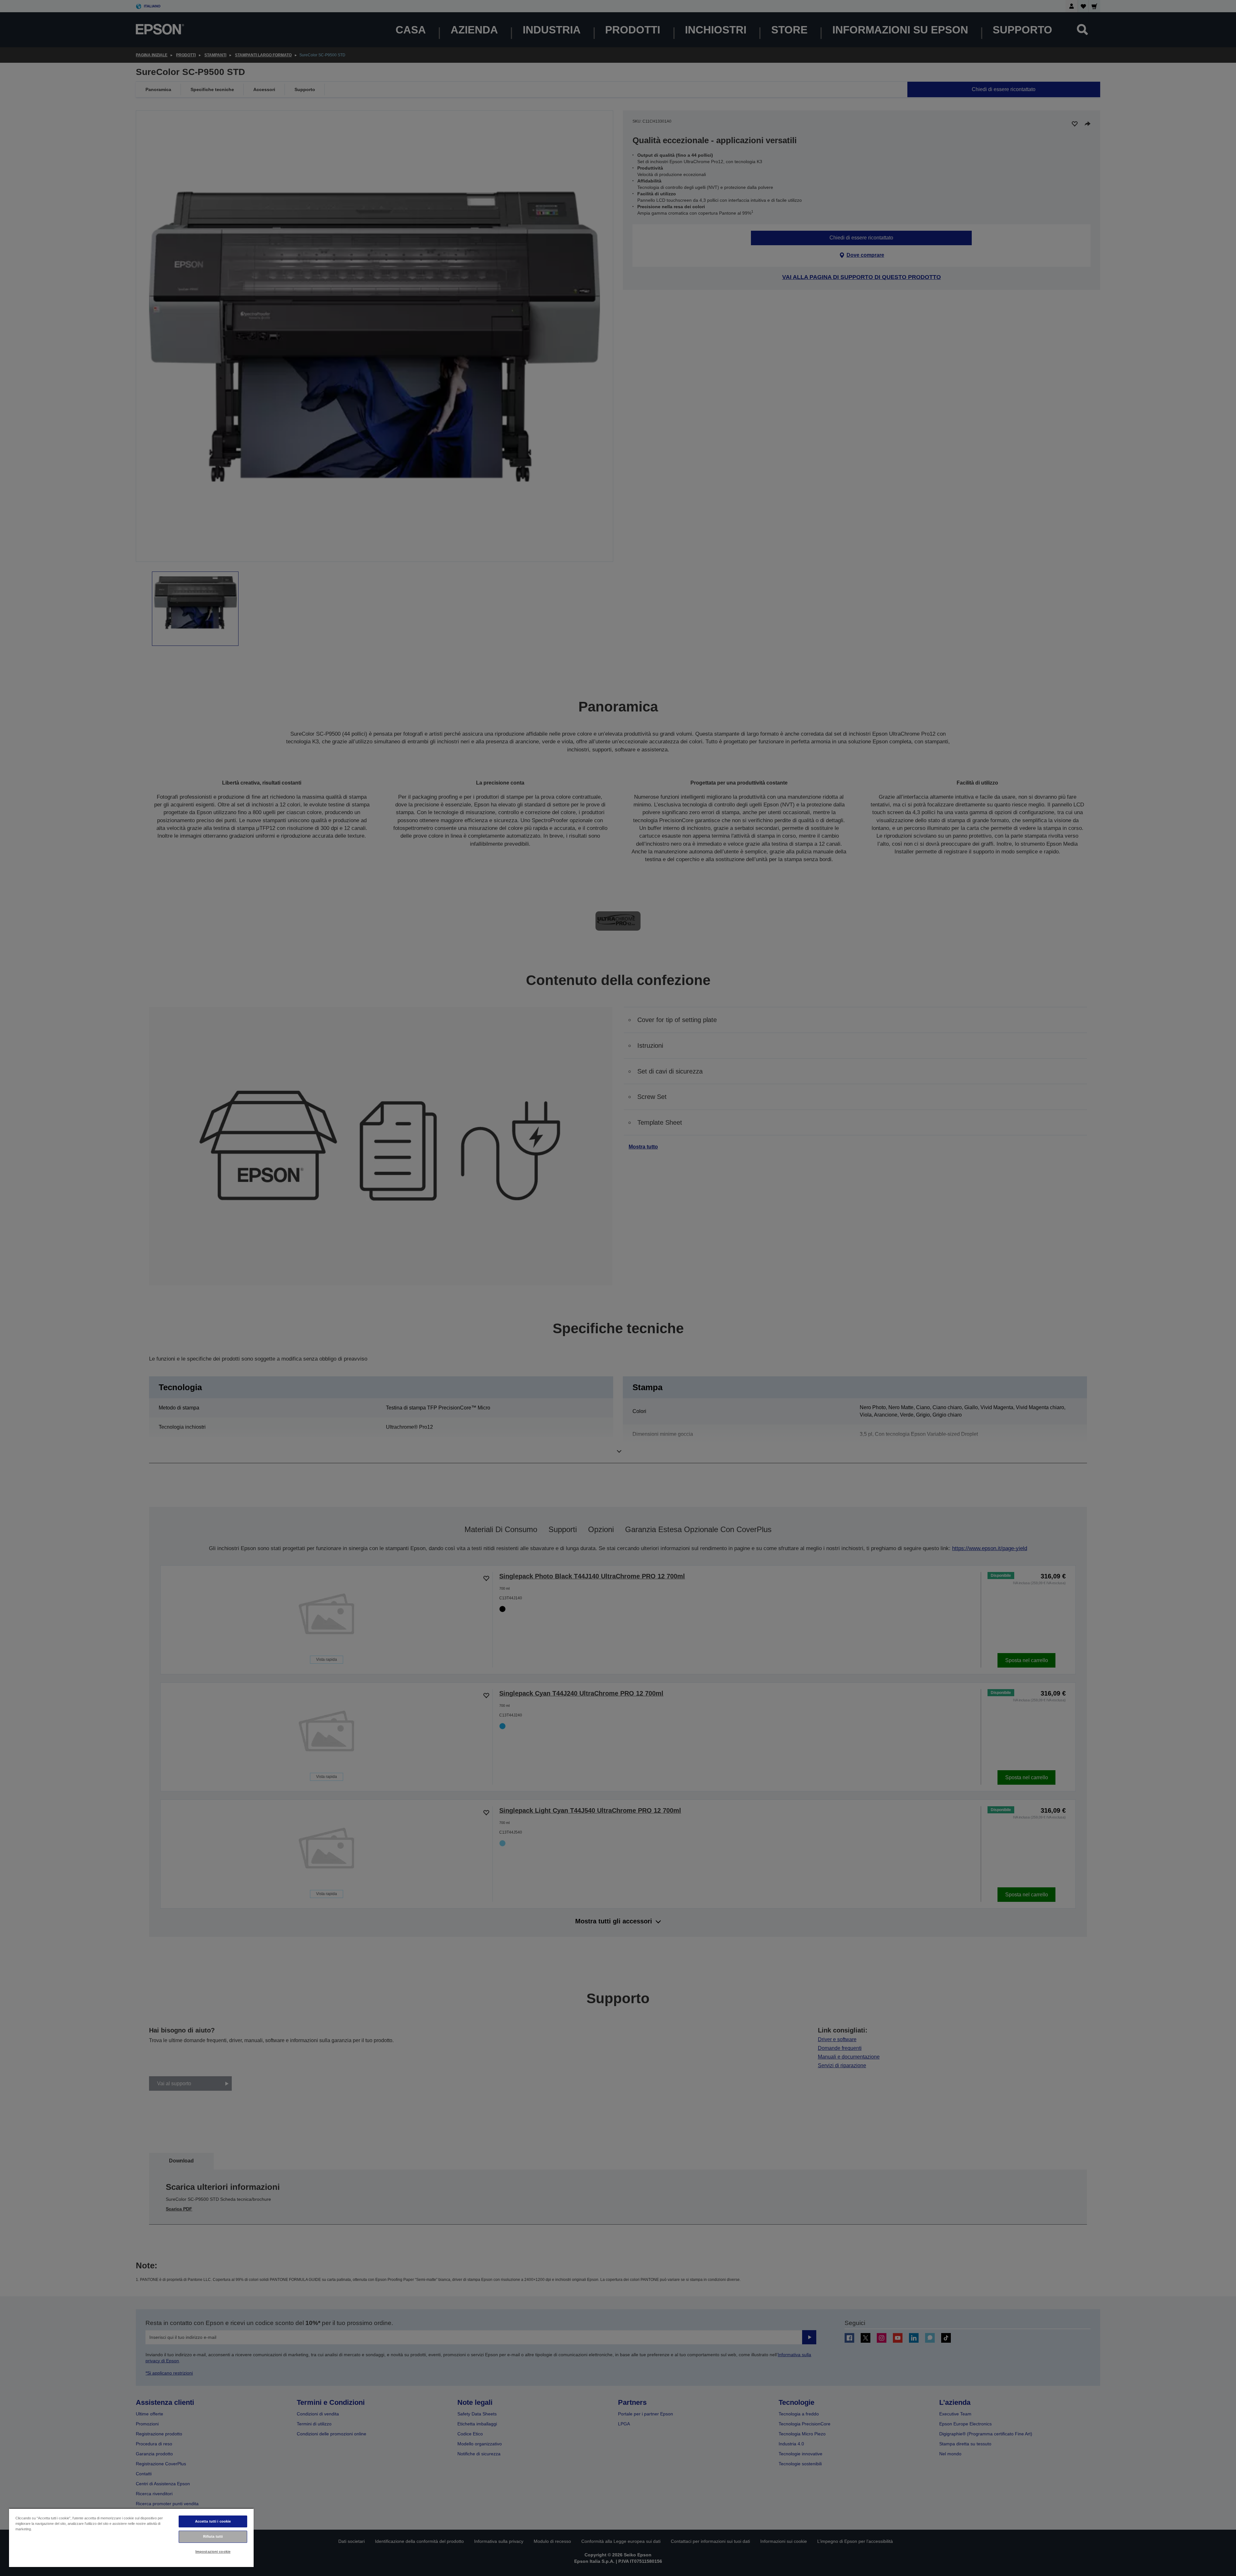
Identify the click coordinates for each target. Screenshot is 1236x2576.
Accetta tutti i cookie (213, 2521)
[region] (131, 2538)
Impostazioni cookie (213, 2552)
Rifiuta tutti (213, 2536)
